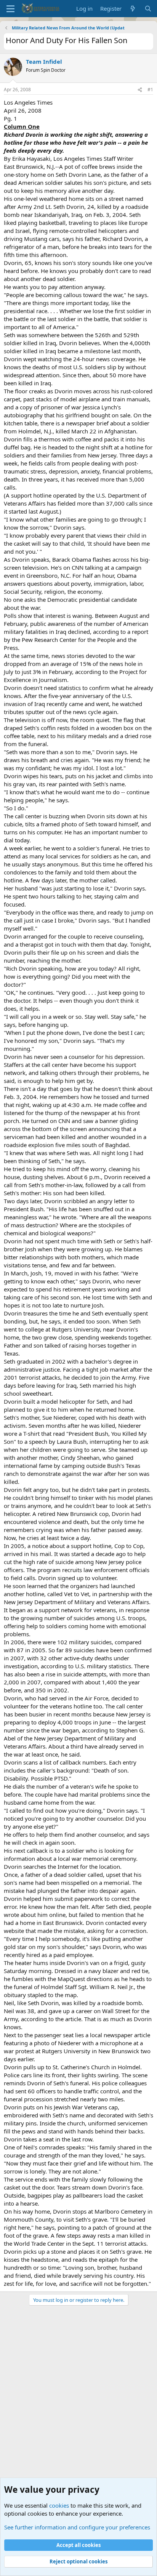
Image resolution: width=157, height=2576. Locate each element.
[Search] (148, 9)
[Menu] (10, 9)
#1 (150, 90)
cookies (59, 2505)
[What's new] (133, 9)
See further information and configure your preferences (77, 2527)
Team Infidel (44, 61)
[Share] (140, 90)
